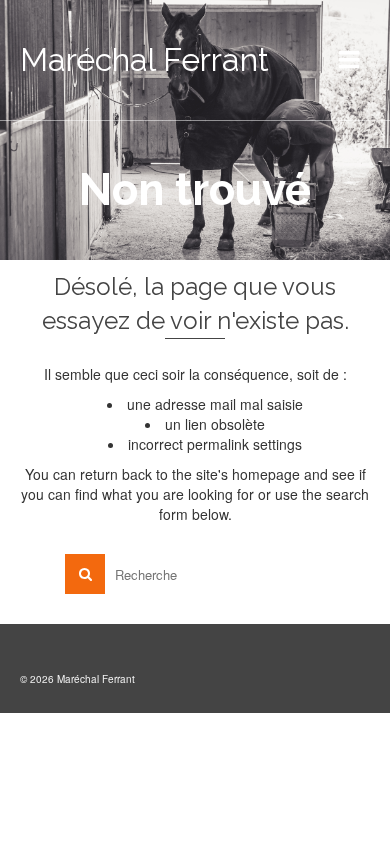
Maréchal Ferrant (144, 59)
